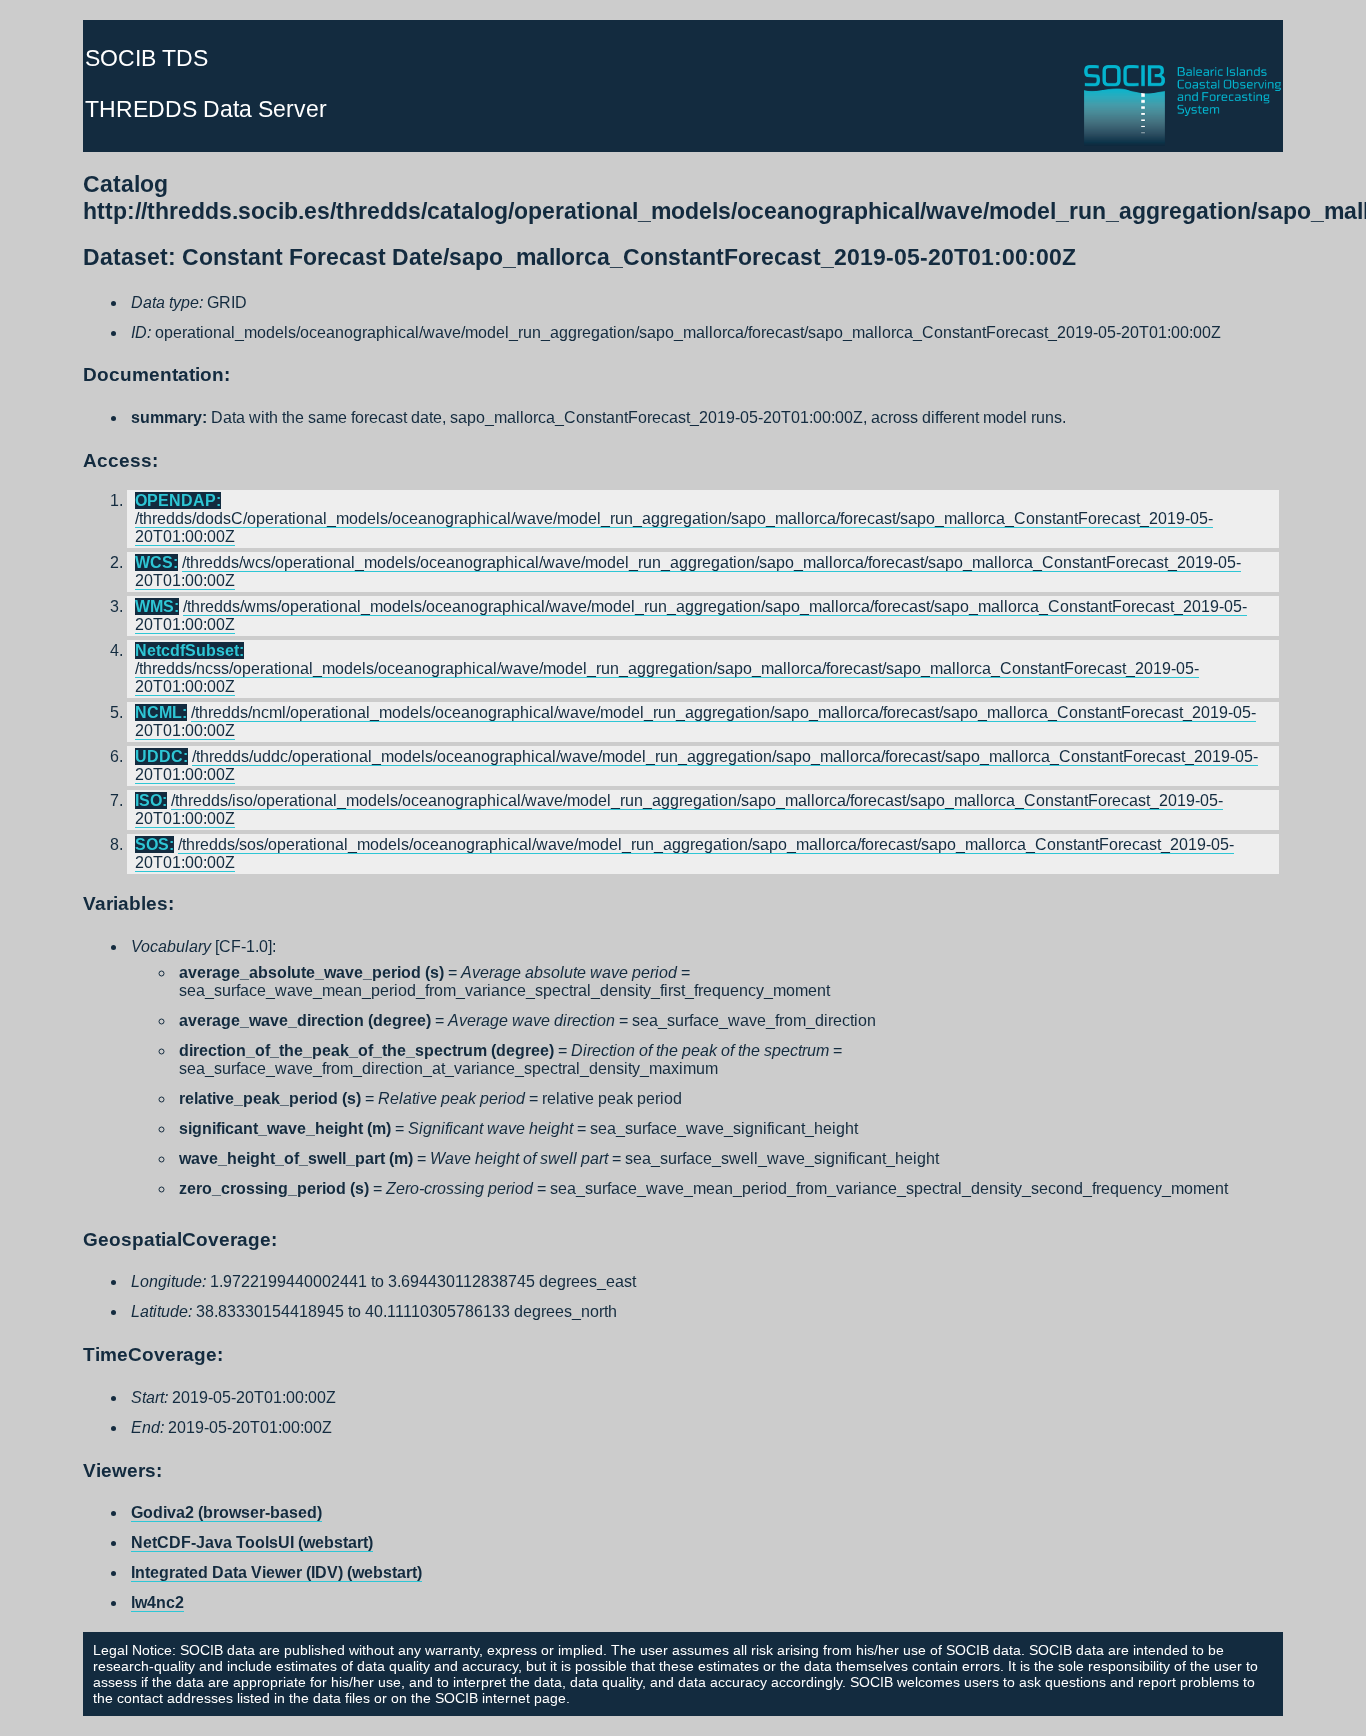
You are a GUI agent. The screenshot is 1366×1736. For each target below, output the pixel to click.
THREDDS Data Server (206, 109)
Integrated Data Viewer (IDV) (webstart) (276, 1572)
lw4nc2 (157, 1602)
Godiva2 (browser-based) (226, 1512)
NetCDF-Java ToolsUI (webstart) (252, 1542)
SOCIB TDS (146, 58)
